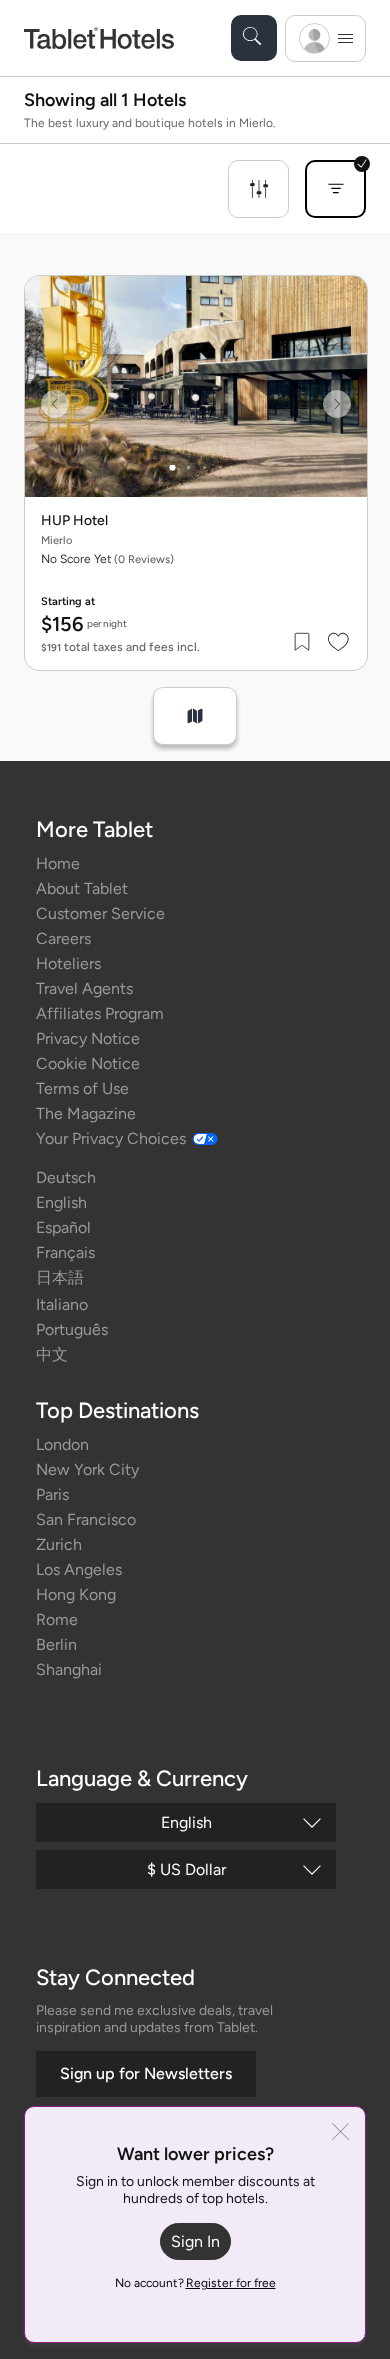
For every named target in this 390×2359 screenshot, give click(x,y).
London (62, 1444)
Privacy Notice (88, 1038)
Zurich (59, 1544)
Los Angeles (79, 1569)
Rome (57, 1619)
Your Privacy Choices (111, 1138)
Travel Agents (84, 988)
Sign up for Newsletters (146, 2073)
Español (63, 1227)
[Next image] (337, 404)
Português (72, 1329)
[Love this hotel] (339, 642)
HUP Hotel (74, 521)
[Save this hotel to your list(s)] (303, 642)
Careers (63, 938)
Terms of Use (82, 1088)
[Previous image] (55, 404)
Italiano (62, 1304)
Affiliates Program (100, 1013)
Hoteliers (68, 963)
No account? (195, 2283)
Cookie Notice (88, 1063)
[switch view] (195, 716)
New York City (87, 1469)
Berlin (56, 1644)
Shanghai (69, 1669)
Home (58, 863)
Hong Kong (76, 1594)
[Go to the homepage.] (99, 37)
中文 (52, 1354)
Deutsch (66, 1177)
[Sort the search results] (335, 189)
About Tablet (82, 888)
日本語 (60, 1277)
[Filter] (258, 189)
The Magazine (86, 1113)
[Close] (340, 2133)
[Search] (254, 38)
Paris (52, 1494)
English (61, 1202)
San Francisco (86, 1519)
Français (65, 1252)
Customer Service (100, 913)
